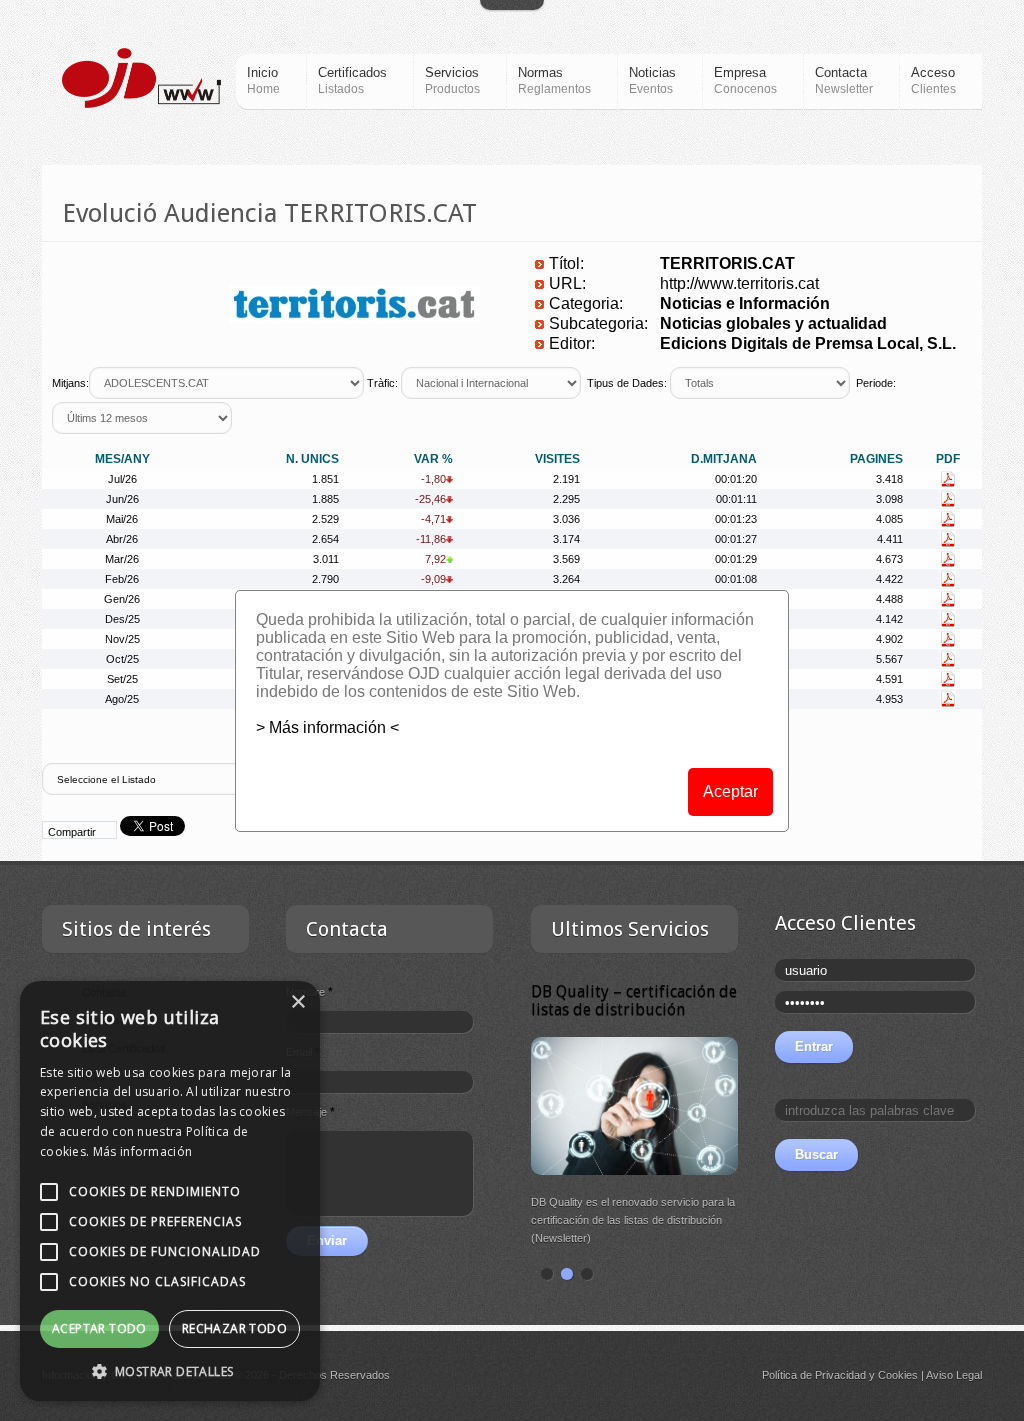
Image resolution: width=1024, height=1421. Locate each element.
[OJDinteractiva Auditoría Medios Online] (141, 78)
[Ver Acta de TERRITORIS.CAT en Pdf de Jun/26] (947, 499)
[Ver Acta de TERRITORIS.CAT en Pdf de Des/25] (947, 619)
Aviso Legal (954, 1375)
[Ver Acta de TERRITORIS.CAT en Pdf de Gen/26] (947, 599)
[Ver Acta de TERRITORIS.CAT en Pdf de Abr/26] (947, 539)
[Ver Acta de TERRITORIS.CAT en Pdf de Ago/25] (947, 699)
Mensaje (310, 1112)
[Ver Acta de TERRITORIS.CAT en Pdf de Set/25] (947, 679)
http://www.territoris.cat (739, 283)
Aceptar (730, 791)
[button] (170, 1371)
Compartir (72, 832)
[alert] (170, 1191)
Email (303, 1052)
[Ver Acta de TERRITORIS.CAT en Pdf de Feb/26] (947, 579)
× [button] (297, 1002)
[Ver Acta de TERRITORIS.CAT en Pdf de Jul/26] (947, 479)
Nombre (309, 992)
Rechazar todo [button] (234, 1328)
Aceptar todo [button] (99, 1328)
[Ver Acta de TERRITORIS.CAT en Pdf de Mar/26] (947, 559)
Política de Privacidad (814, 1375)
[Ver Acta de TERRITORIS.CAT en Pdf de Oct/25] (947, 659)
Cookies (898, 1375)
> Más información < (327, 727)
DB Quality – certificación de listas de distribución (634, 1000)
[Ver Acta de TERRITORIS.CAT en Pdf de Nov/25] (947, 639)
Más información (143, 1151)
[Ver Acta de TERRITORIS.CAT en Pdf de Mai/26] (947, 519)
